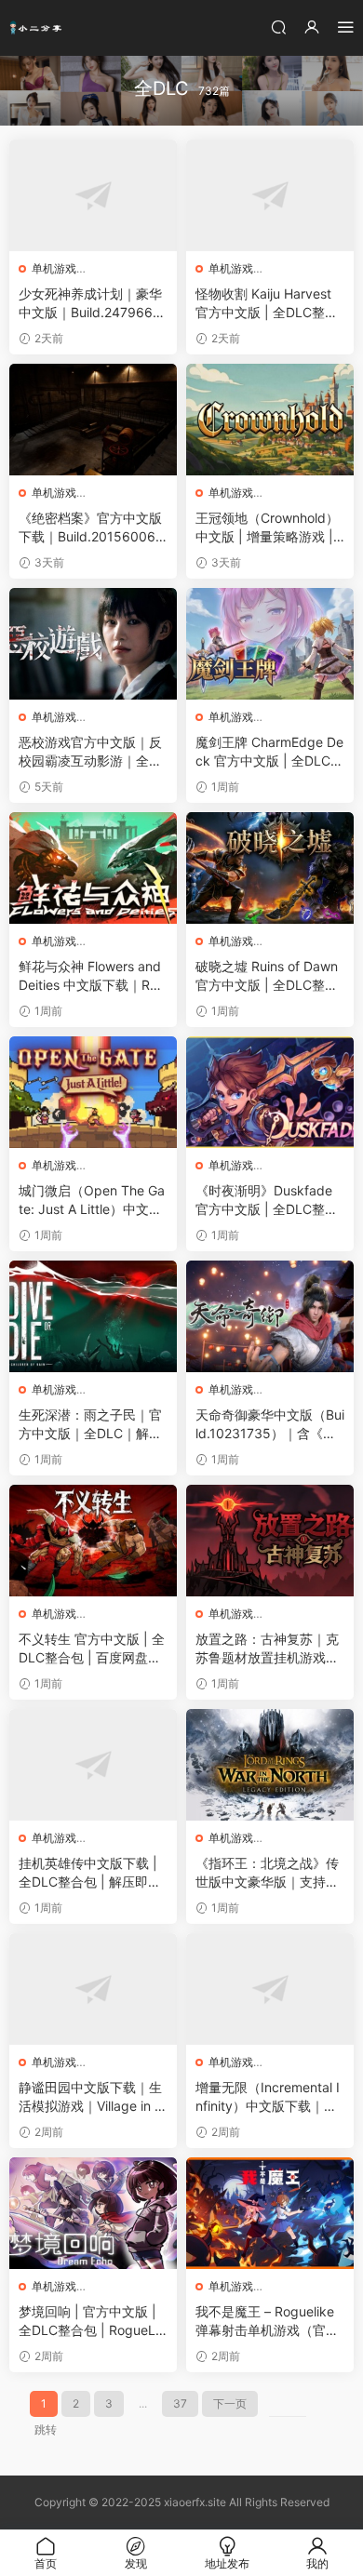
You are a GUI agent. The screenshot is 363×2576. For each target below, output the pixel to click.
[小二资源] (37, 28)
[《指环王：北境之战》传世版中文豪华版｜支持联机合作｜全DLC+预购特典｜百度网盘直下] (270, 1765)
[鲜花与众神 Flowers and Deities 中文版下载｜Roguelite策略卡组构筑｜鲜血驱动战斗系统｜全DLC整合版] (93, 868)
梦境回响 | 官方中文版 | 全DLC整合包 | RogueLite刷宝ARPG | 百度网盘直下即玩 (91, 2322)
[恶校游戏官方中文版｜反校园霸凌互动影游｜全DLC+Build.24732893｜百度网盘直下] (93, 644)
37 (180, 2403)
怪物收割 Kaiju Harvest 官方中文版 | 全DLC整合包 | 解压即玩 (267, 304)
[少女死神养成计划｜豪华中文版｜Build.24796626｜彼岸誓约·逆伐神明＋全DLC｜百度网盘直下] (93, 195)
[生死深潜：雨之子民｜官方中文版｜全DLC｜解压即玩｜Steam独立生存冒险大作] (93, 1316)
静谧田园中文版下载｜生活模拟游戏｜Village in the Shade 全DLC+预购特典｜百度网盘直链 (93, 2097)
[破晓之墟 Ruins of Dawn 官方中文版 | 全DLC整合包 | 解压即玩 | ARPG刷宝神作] (270, 868)
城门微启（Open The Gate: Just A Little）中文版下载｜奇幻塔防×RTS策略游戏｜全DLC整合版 (92, 1201)
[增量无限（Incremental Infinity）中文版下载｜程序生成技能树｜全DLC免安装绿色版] (270, 1989)
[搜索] (278, 27)
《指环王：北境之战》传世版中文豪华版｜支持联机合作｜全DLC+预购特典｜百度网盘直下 (267, 1873)
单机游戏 (54, 268)
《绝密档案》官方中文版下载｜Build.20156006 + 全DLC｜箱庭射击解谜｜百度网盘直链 (93, 528)
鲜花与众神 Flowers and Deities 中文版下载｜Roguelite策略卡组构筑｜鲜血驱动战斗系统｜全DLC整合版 (92, 976)
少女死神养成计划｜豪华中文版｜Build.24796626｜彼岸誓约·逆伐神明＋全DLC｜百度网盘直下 (90, 304)
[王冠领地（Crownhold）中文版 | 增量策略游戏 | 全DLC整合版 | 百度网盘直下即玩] (270, 420)
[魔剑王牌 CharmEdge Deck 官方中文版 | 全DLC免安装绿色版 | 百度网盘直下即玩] (270, 644)
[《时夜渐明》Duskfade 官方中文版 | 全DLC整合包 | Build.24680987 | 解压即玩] (270, 1092)
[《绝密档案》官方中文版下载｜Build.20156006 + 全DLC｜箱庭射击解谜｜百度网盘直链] (93, 420)
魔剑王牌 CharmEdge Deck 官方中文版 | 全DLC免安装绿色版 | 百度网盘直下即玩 (269, 752)
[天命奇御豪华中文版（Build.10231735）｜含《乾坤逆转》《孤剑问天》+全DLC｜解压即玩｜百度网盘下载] (270, 1316)
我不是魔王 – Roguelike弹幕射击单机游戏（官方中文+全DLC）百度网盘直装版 (267, 2322)
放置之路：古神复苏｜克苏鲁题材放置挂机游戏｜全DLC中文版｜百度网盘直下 (267, 1649)
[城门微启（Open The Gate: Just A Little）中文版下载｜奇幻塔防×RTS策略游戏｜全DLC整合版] (93, 1092)
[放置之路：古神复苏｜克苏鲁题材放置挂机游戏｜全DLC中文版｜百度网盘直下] (270, 1541)
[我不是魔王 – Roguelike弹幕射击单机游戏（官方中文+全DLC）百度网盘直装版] (270, 2213)
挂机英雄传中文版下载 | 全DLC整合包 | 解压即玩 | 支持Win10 (90, 1873)
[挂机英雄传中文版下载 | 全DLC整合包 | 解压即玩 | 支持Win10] (93, 1765)
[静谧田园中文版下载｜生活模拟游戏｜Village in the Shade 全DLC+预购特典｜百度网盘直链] (93, 1989)
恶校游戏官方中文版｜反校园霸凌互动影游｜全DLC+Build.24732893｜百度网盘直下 (92, 752)
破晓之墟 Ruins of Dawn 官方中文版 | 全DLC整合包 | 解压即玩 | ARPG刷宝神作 (267, 976)
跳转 (46, 2429)
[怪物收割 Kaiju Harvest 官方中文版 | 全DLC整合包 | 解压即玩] (270, 195)
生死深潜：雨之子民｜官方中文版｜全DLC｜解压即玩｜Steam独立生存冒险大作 (90, 1425)
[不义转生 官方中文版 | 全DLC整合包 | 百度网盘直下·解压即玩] (93, 1541)
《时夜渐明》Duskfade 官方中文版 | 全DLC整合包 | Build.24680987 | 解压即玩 (270, 1201)
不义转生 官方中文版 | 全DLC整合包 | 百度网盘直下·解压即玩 (92, 1649)
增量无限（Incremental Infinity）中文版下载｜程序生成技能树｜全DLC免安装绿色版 (268, 2097)
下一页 (230, 2403)
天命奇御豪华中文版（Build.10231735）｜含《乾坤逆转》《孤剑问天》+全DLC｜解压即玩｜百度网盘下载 (270, 1425)
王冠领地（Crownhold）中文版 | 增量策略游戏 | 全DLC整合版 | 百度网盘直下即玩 (267, 528)
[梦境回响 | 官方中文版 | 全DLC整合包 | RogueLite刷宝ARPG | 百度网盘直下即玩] (93, 2213)
